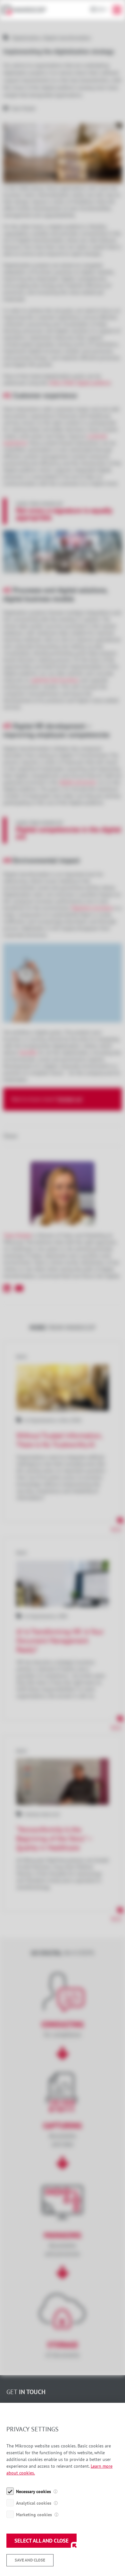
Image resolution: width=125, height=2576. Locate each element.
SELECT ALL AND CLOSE (42, 2541)
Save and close (30, 2560)
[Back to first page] (27, 10)
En (100, 9)
